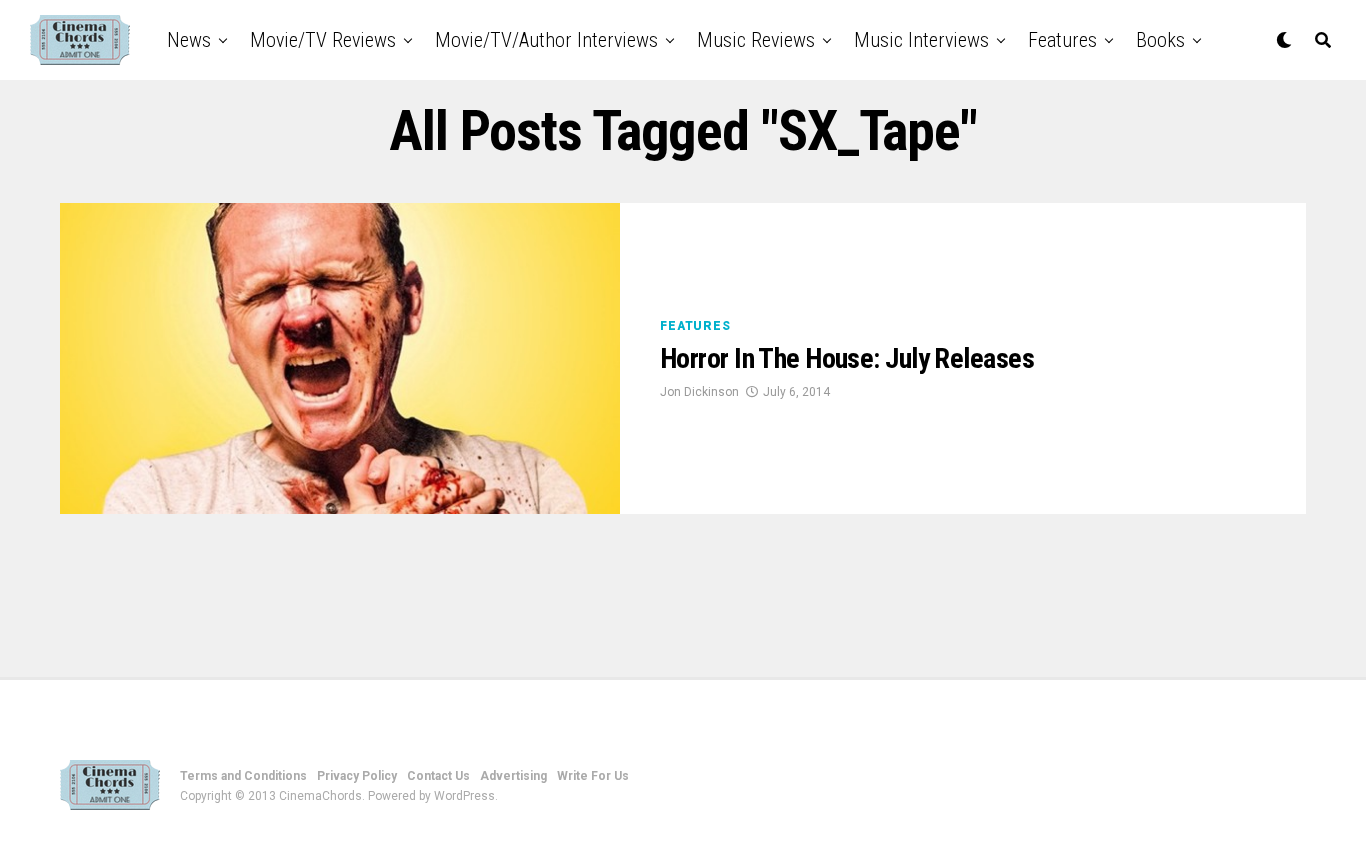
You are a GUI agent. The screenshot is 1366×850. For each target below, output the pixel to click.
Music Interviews (921, 40)
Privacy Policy (357, 776)
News (189, 40)
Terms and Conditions (243, 776)
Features (1062, 40)
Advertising (513, 776)
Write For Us (593, 776)
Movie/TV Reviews (323, 40)
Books (1160, 40)
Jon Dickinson (699, 392)
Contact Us (438, 776)
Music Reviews (756, 40)
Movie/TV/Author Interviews (546, 40)
